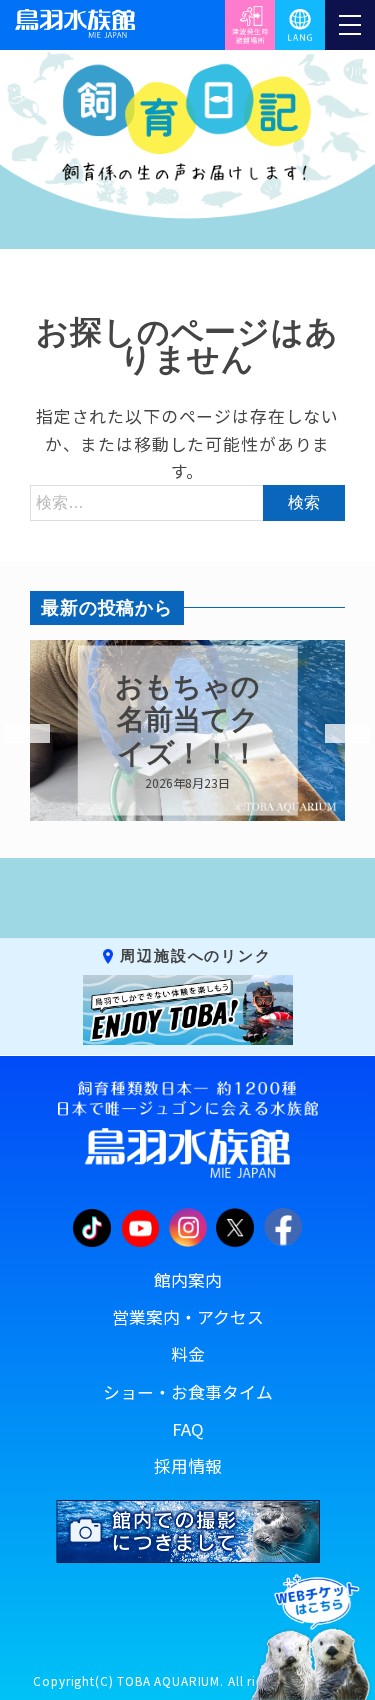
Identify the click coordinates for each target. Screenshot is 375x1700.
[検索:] (187, 501)
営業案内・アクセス (188, 1317)
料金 (188, 1354)
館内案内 (188, 1280)
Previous (15, 734)
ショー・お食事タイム (188, 1392)
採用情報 (188, 1466)
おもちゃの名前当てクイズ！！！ (187, 719)
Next (335, 734)
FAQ (188, 1429)
